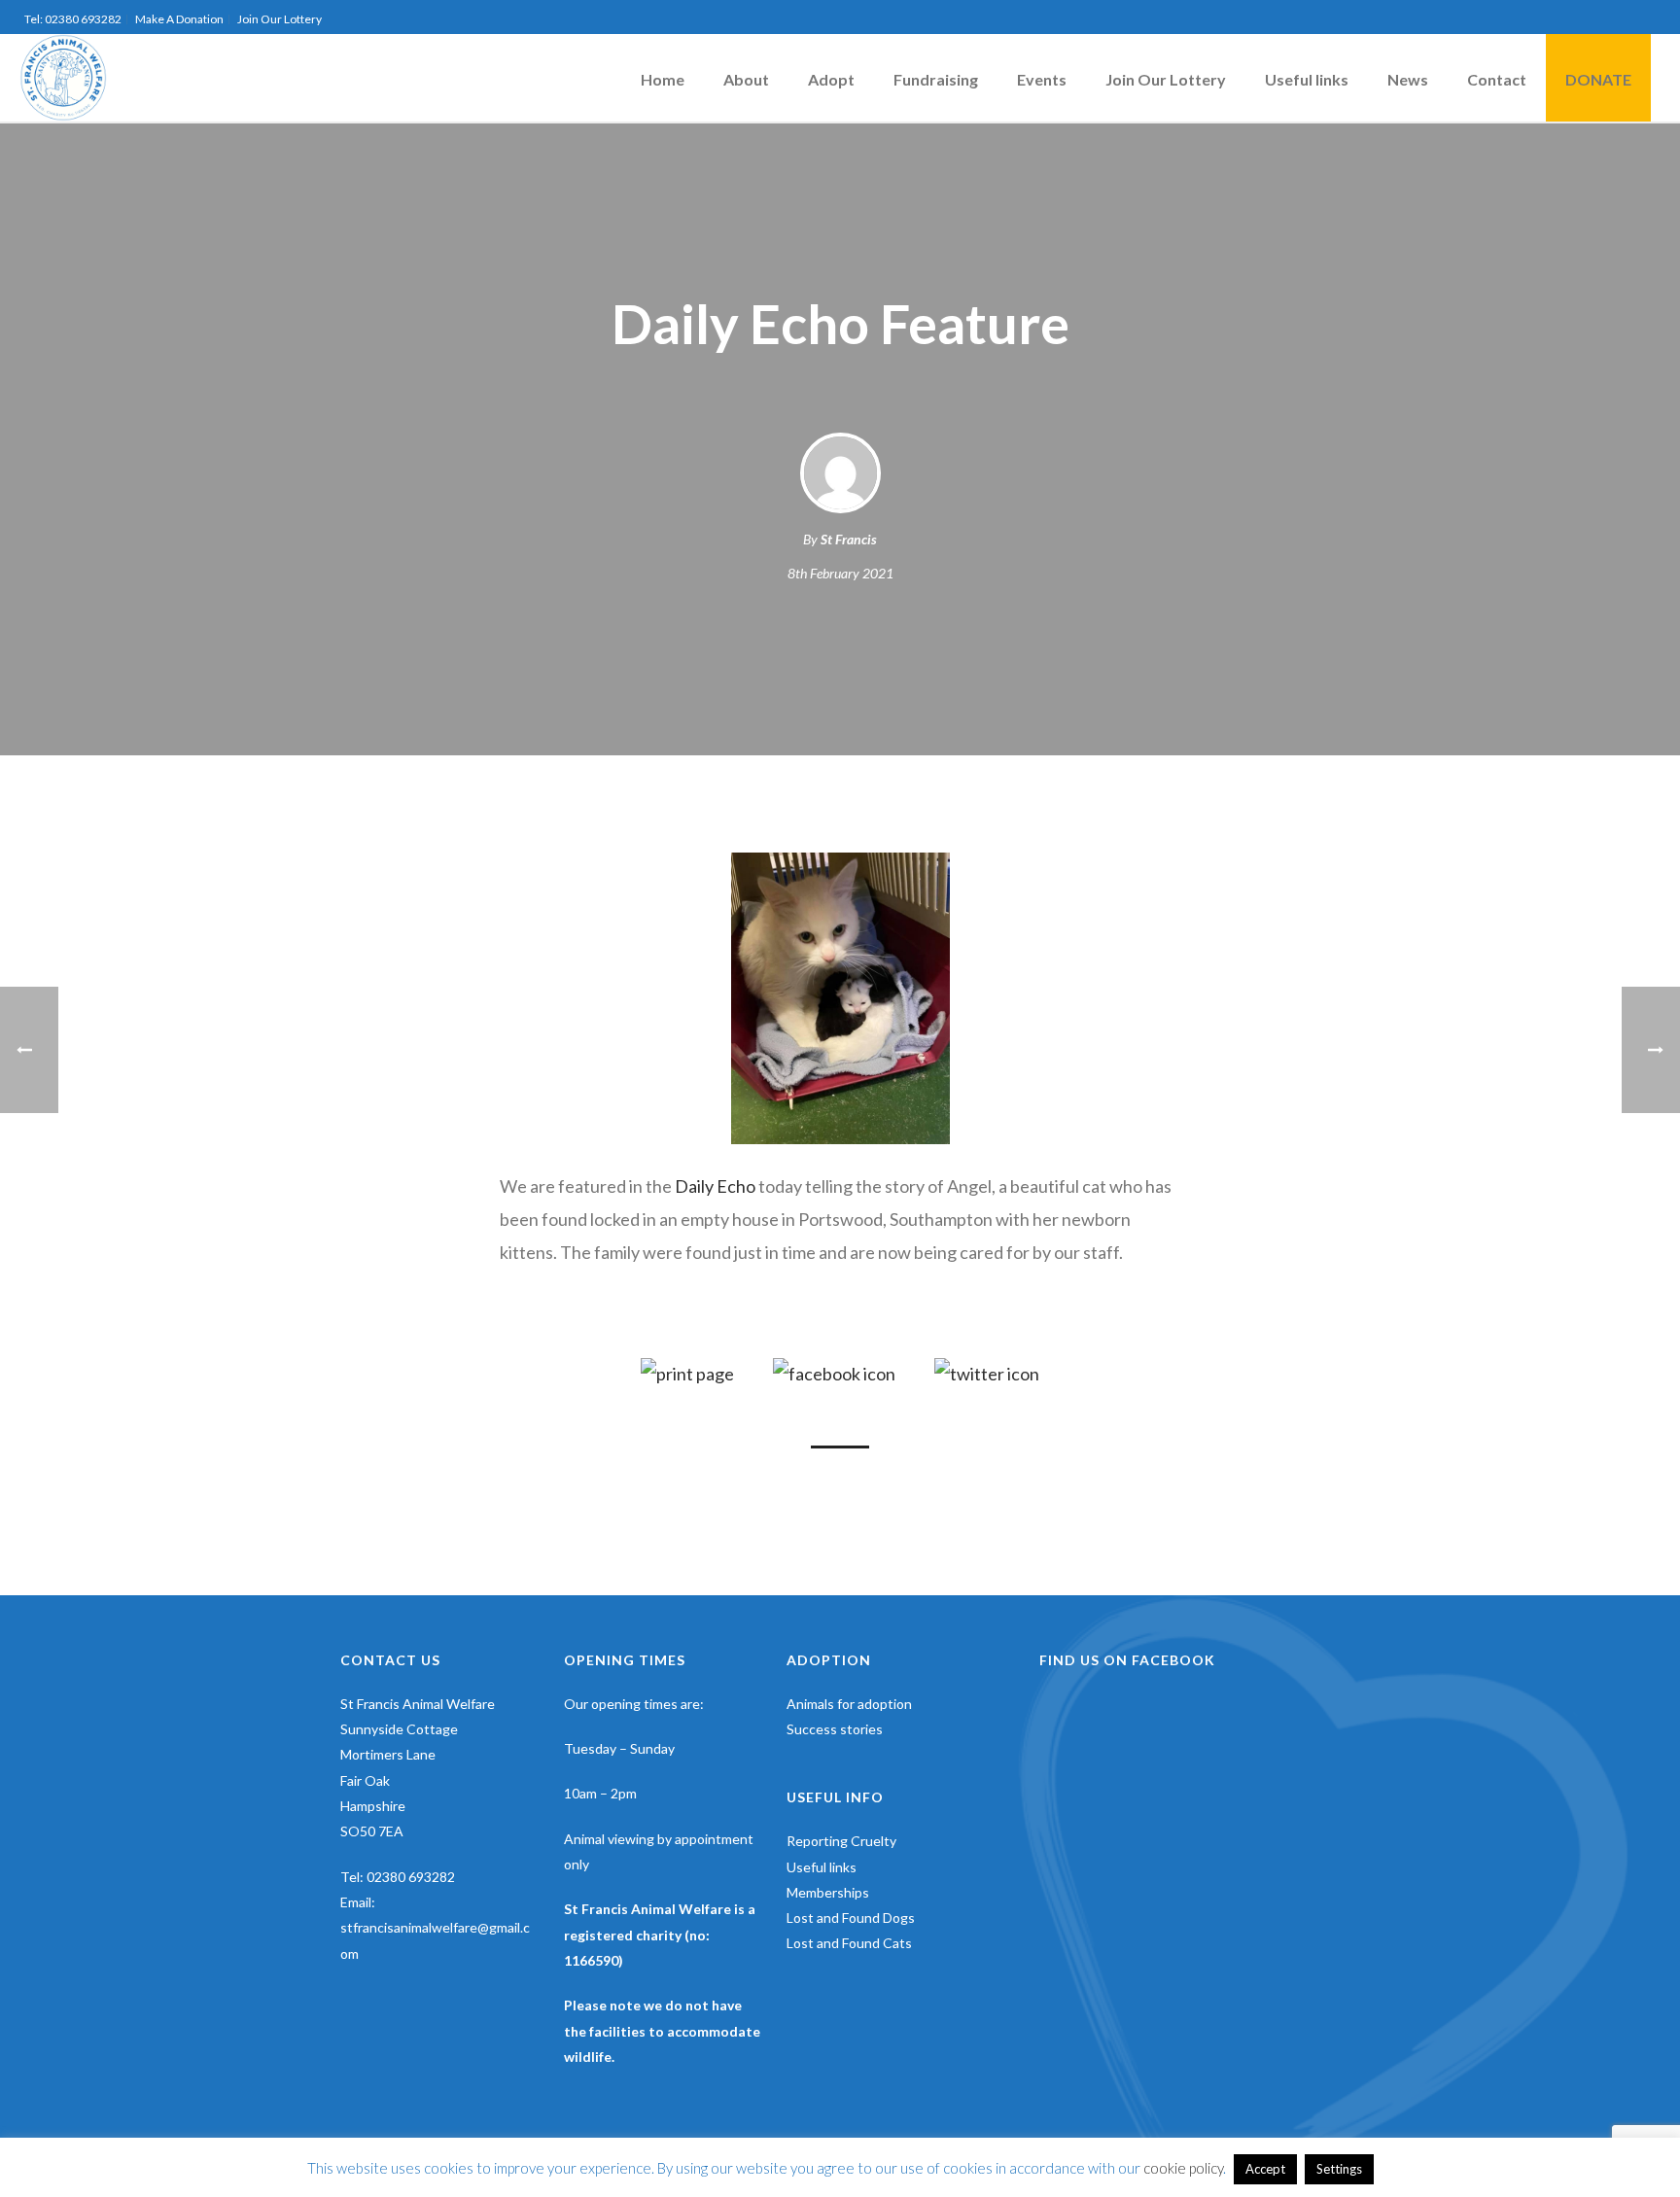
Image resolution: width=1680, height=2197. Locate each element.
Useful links (1307, 79)
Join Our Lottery (1166, 79)
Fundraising (936, 79)
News (1408, 79)
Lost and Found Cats (849, 1943)
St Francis (849, 539)
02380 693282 (411, 1877)
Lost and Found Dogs (851, 1918)
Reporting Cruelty (841, 1841)
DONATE (1598, 79)
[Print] (687, 1373)
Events (1042, 79)
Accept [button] (1265, 2169)
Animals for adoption (849, 1704)
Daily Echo (715, 1186)
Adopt (831, 79)
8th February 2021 (840, 573)
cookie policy (1183, 2168)
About (746, 79)
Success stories (835, 1729)
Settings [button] (1339, 2169)
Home (663, 79)
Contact (1497, 79)
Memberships (828, 1892)
